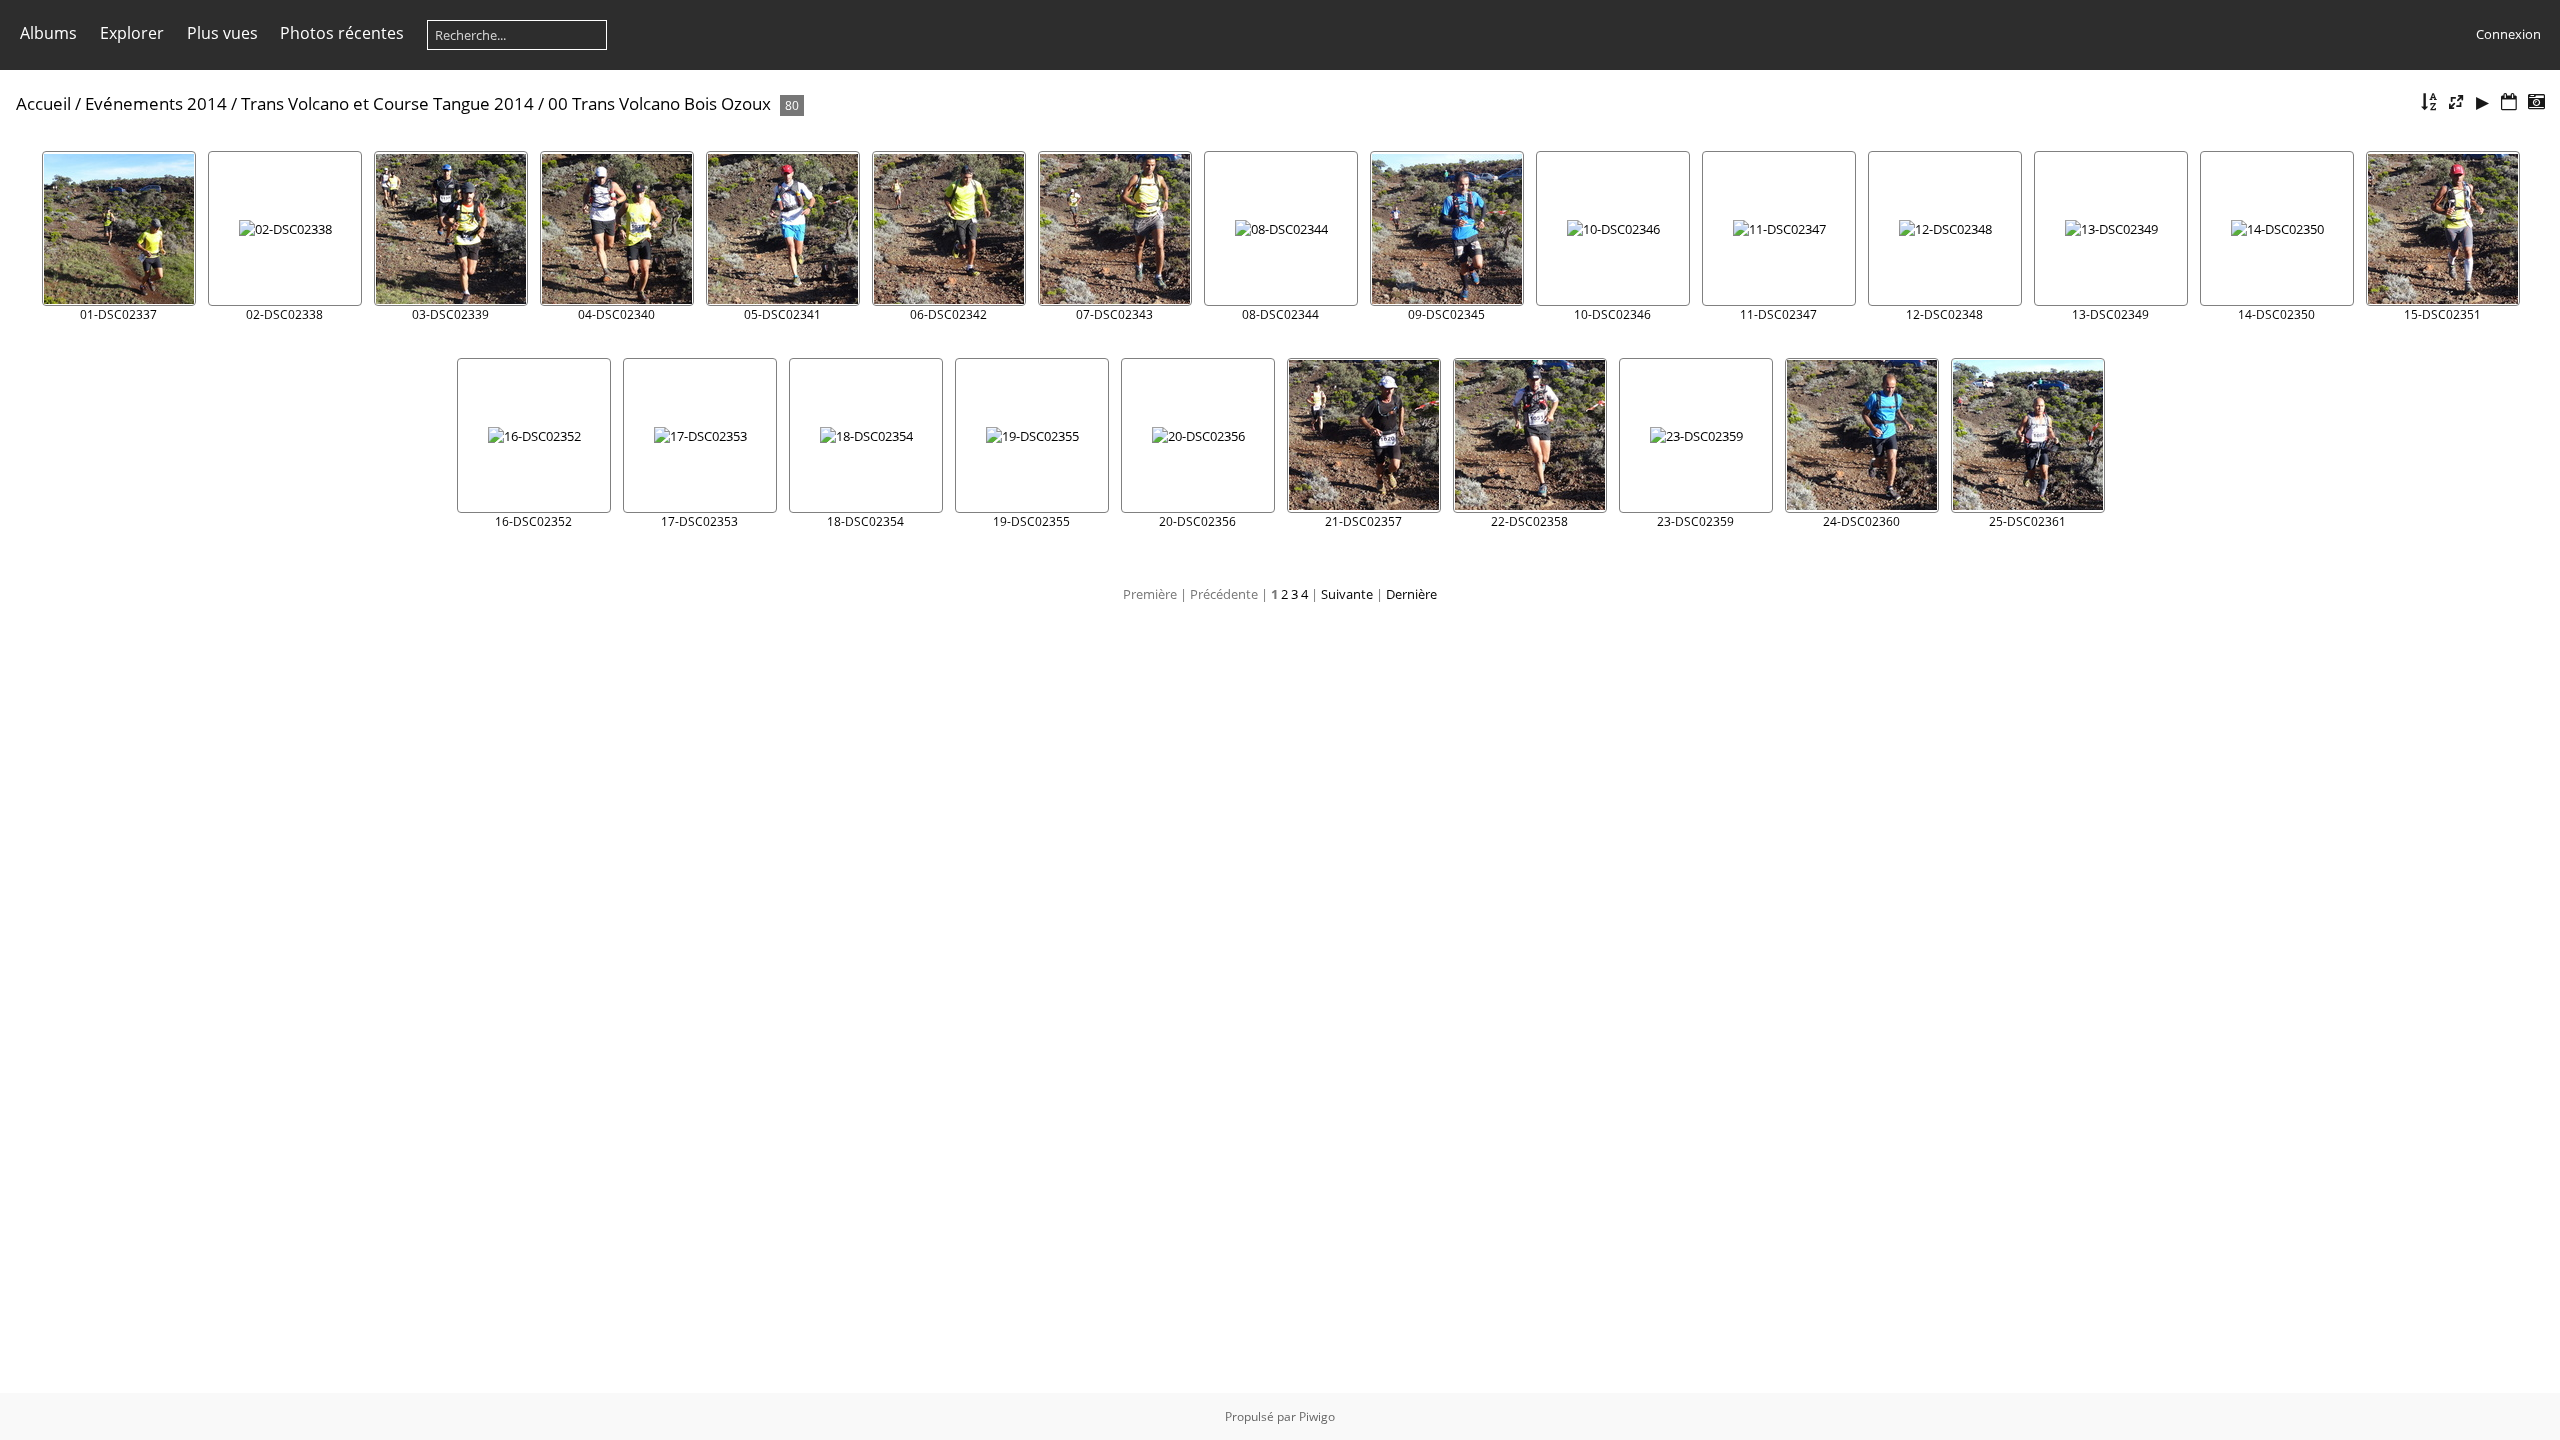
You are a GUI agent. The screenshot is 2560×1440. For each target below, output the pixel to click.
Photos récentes (342, 33)
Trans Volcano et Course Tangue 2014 (387, 103)
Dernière (1411, 594)
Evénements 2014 (156, 103)
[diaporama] (2483, 102)
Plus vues (222, 33)
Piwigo (1317, 1416)
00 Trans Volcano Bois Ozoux (659, 103)
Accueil (43, 103)
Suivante (1347, 594)
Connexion (2508, 34)
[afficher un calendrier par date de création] (2536, 102)
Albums (48, 33)
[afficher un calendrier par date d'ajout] (2509, 102)
